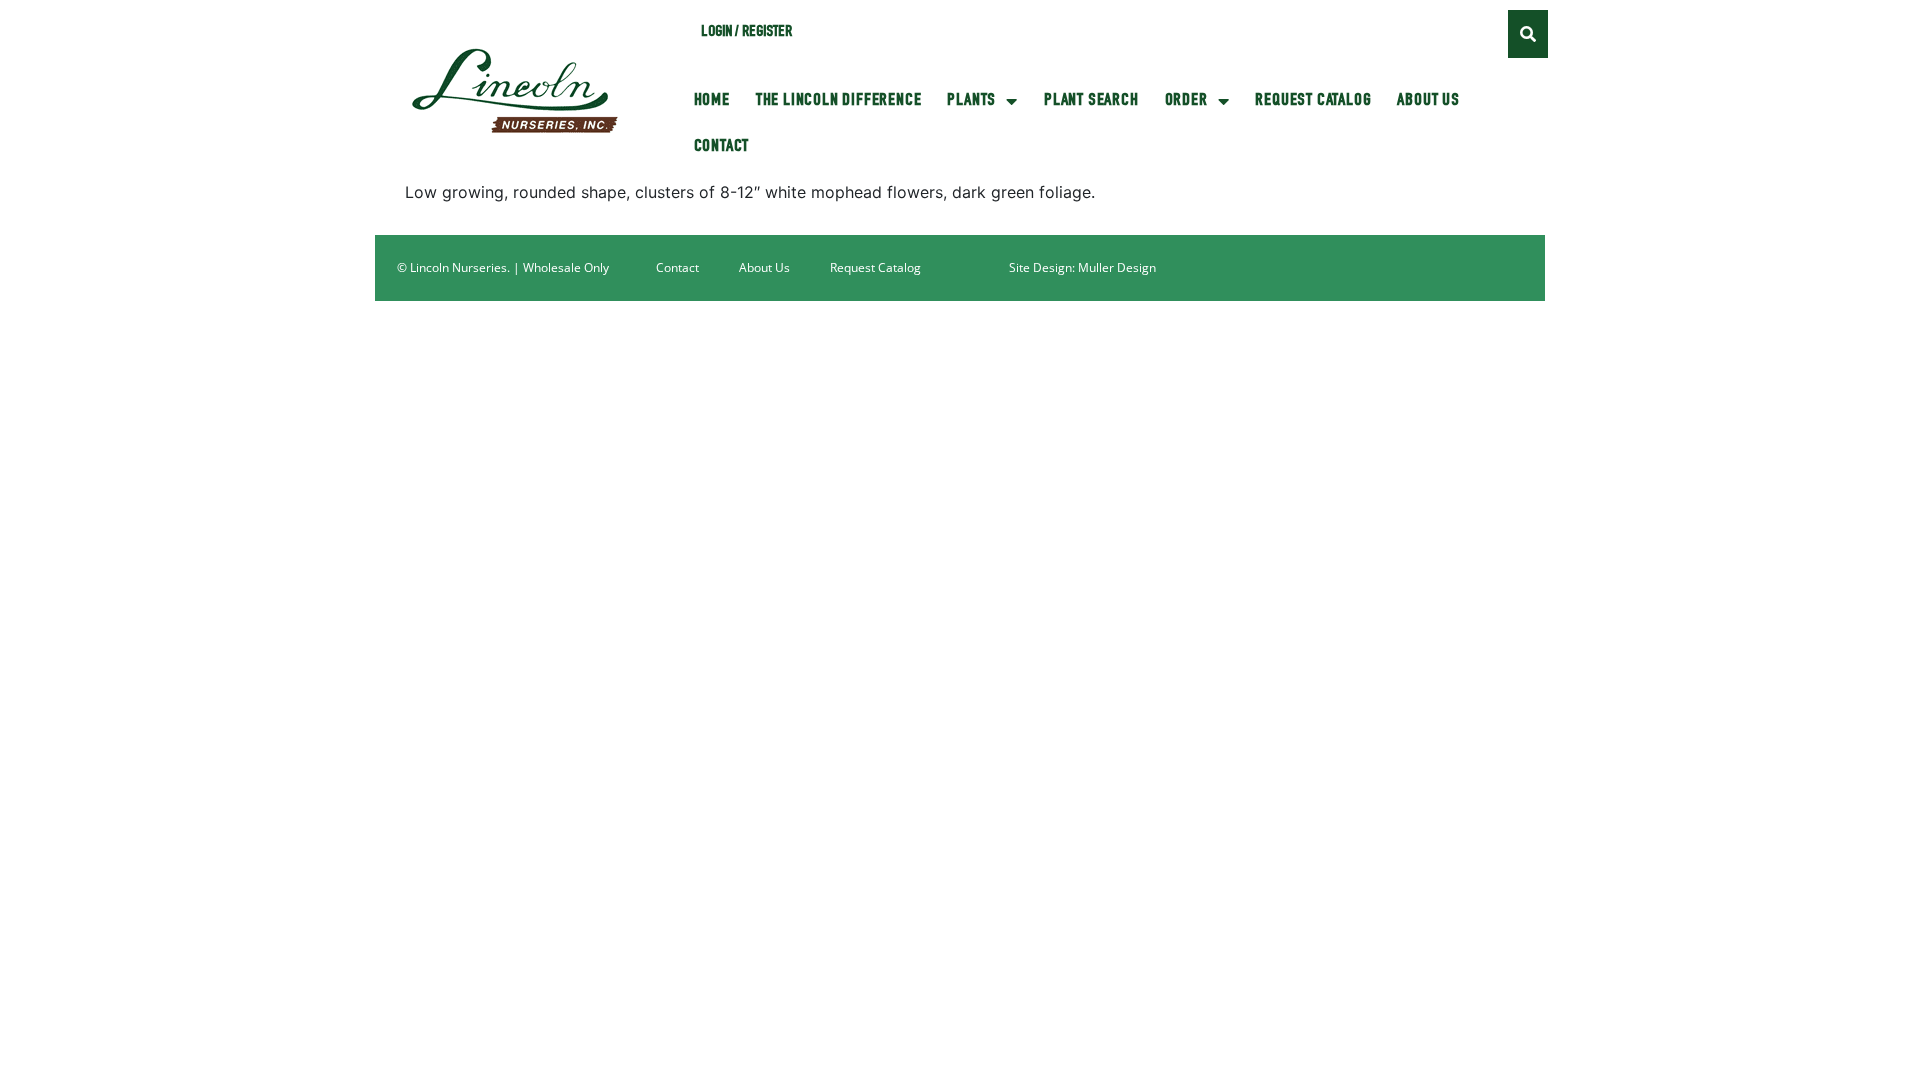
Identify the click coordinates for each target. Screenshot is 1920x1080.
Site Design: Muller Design (1082, 267)
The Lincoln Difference (839, 101)
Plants (971, 101)
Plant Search (1091, 101)
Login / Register (746, 33)
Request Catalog (1313, 101)
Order (1186, 101)
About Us (1428, 101)
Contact (722, 147)
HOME (712, 101)
